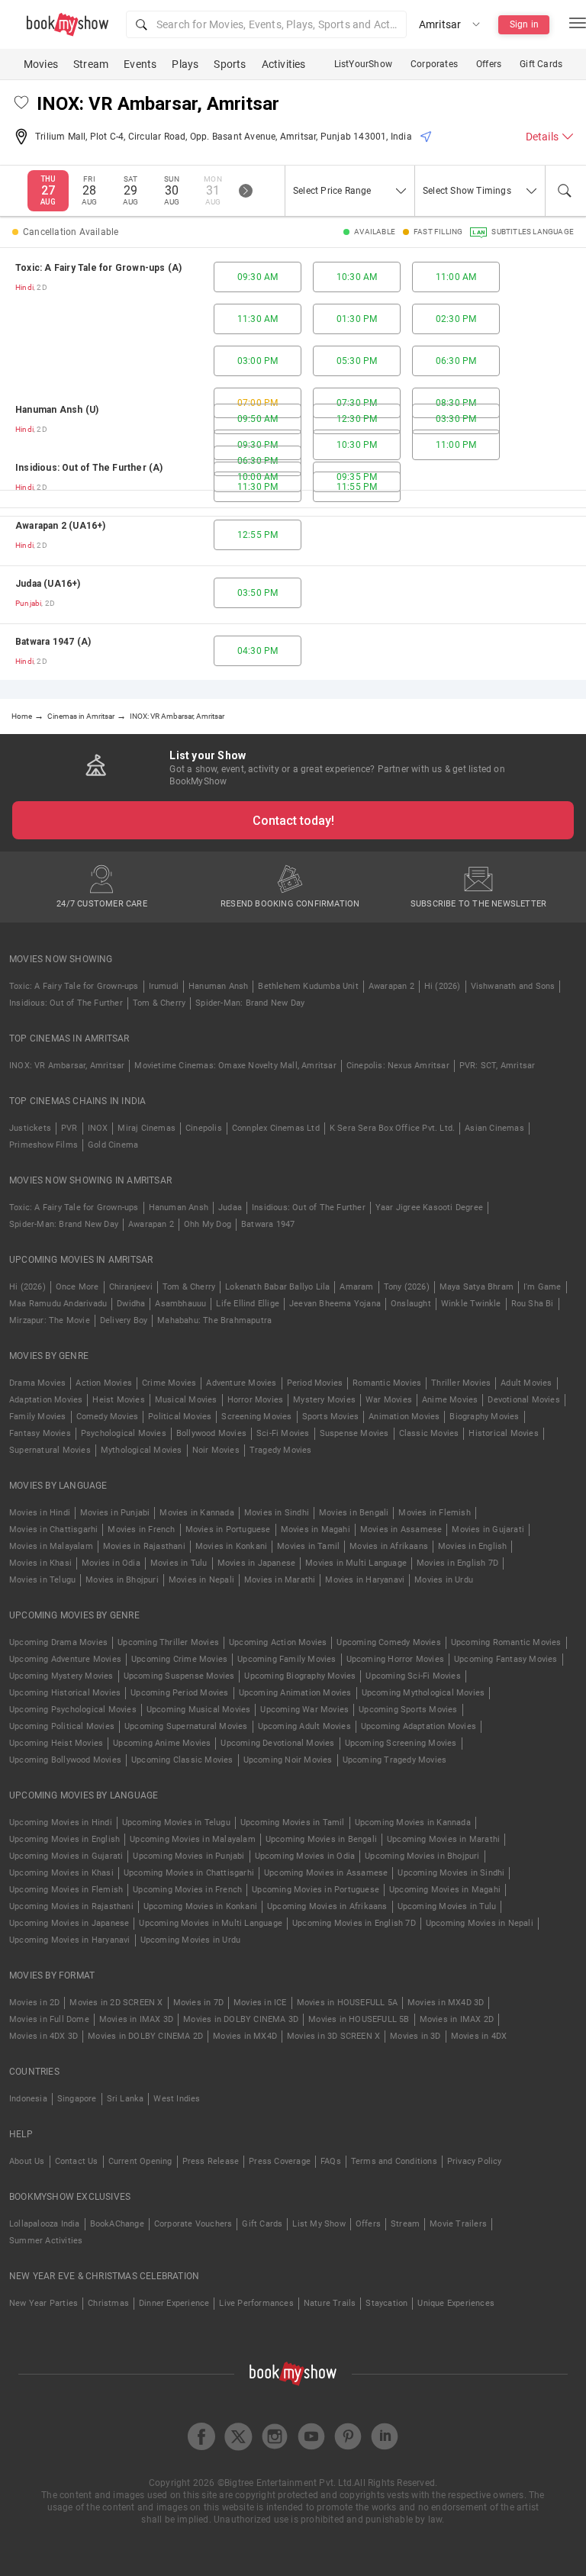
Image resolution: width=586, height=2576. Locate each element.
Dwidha (131, 1304)
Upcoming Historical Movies (65, 1693)
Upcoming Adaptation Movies (419, 1726)
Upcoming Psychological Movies (73, 1710)
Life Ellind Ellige (248, 1304)
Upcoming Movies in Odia (305, 1856)
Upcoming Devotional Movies (277, 1743)
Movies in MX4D (245, 2036)
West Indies (177, 2099)
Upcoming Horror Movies (395, 1659)
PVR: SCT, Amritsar (497, 1066)
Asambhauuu (180, 1304)
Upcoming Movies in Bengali (321, 1839)
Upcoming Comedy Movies (388, 1642)
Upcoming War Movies (304, 1710)
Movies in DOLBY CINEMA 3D (241, 2019)
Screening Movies (256, 1417)
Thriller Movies (461, 1383)
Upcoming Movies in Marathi (443, 1839)
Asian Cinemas (494, 1128)
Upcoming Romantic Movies (506, 1642)
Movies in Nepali (201, 1580)
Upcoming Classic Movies (182, 1760)
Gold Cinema (113, 1145)
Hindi (24, 287)
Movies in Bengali (354, 1513)
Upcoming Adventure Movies (65, 1659)
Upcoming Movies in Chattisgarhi (189, 1873)
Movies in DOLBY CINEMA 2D (145, 2036)
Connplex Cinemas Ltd (276, 1128)
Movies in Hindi (40, 1513)
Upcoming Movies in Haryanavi (70, 1940)
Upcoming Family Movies (287, 1659)
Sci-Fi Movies (283, 1433)
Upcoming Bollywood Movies (65, 1760)
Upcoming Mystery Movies (61, 1676)
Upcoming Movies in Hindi (61, 1823)
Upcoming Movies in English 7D (354, 1923)
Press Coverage (280, 2161)
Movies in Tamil (308, 1546)
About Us (27, 2161)
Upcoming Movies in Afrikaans (327, 1906)
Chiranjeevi (131, 1287)
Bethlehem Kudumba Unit (308, 986)
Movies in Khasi (40, 1563)
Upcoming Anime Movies (162, 1743)
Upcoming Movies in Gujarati (66, 1856)
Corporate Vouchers (193, 2224)
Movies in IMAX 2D (457, 2019)
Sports (230, 64)
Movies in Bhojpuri (122, 1580)
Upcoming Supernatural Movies (186, 1726)
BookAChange (117, 2224)
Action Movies (104, 1383)
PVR (69, 1128)
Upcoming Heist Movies (56, 1743)
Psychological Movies (124, 1433)
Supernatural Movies (50, 1450)
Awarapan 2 (391, 986)
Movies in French (141, 1529)
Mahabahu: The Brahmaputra (214, 1320)
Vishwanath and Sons (513, 986)
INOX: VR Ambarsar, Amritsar (67, 1066)
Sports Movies (331, 1417)
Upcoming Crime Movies (179, 1659)
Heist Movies (118, 1400)
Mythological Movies (142, 1450)
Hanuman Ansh (218, 986)
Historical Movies (503, 1433)
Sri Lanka (126, 2099)
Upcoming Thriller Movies (168, 1642)
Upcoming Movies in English (64, 1839)
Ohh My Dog (208, 1224)
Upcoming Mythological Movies (423, 1693)
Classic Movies (429, 1433)
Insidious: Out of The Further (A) (89, 468)
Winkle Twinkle (471, 1304)
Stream (91, 64)
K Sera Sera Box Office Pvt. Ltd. (392, 1128)
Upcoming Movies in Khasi (61, 1873)
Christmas (108, 2303)
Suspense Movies (354, 1433)
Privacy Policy (475, 2161)
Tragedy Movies (281, 1450)
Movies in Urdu (444, 1580)
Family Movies (38, 1417)
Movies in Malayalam (51, 1546)
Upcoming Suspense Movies (179, 1676)
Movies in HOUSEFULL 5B (359, 2019)
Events (140, 64)
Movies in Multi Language (356, 1563)
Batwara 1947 (268, 1224)
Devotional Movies (523, 1400)
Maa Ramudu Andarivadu (58, 1304)
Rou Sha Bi (533, 1304)
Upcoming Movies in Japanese (69, 1923)
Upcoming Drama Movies (58, 1642)
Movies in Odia (111, 1563)
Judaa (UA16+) (48, 584)
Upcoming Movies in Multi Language (211, 1923)
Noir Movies (216, 1450)
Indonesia (28, 2099)
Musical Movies (186, 1400)
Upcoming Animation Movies (295, 1693)
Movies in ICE (260, 2003)
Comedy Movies (108, 1417)
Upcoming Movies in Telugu (176, 1823)
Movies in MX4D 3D (446, 2003)
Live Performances (256, 2303)
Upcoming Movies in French (187, 1890)
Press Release (211, 2161)
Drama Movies (37, 1383)
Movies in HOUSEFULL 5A (347, 2003)
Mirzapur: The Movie (50, 1320)
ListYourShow (363, 64)
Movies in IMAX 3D (136, 2019)
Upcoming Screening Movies (401, 1743)
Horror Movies (256, 1400)
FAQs (331, 2161)
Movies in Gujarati (488, 1529)
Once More (77, 1287)
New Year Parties (43, 2303)
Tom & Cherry (159, 1003)
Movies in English (472, 1546)
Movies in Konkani (231, 1546)
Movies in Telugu (42, 1580)
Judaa (230, 1207)
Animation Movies (404, 1417)
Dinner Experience (174, 2303)
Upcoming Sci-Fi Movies (413, 1676)
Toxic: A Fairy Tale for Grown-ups (74, 986)
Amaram (356, 1287)
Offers (489, 64)
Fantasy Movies (40, 1433)
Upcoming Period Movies (179, 1693)
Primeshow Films (43, 1145)
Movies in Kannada (196, 1513)
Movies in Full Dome (49, 2019)
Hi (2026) (443, 986)
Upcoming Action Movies (278, 1642)
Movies (41, 64)
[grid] (293, 464)
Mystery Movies (324, 1400)
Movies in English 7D (457, 1563)
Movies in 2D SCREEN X (116, 2003)
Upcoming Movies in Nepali (480, 1923)
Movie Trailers (458, 2224)
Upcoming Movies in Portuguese (316, 1890)
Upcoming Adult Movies (304, 1726)
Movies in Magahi (316, 1529)
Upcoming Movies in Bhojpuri (422, 1856)
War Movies (389, 1400)
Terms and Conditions (394, 2161)
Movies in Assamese (401, 1529)
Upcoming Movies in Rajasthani (71, 1906)
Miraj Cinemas (146, 1128)
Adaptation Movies (46, 1400)
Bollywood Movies (211, 1433)
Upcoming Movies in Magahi (445, 1890)
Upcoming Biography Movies (300, 1676)
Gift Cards (541, 64)
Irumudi (164, 986)
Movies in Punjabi (115, 1513)
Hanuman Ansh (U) (57, 410)
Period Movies (315, 1383)
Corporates (434, 64)
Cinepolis (204, 1128)
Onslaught (411, 1304)
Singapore (77, 2099)
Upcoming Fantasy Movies (506, 1659)
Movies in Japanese (257, 1563)
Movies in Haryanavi (365, 1580)
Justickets (30, 1128)
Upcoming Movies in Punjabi (188, 1856)
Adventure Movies (241, 1383)
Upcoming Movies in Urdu (191, 1940)
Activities (284, 64)
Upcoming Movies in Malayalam (193, 1839)
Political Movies (180, 1417)
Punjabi (28, 603)
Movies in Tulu (179, 1563)
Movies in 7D (198, 2003)
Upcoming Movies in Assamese (326, 1873)
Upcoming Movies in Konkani (200, 1906)
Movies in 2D (34, 2003)
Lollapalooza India (45, 2224)
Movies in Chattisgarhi (53, 1529)
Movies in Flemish (434, 1513)
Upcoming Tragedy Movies (395, 1760)
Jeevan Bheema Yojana (335, 1304)
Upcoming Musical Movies (199, 1710)
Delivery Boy (124, 1320)
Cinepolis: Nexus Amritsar (398, 1066)
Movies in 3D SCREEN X (333, 2036)
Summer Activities (46, 2241)
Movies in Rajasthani (144, 1546)
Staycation (386, 2303)
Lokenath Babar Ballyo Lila (277, 1287)
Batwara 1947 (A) (53, 642)
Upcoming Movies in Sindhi (451, 1873)
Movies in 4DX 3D (43, 2036)
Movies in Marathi (280, 1580)
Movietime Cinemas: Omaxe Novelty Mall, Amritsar (235, 1066)
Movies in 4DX (479, 2036)
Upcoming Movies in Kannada (413, 1823)
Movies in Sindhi (277, 1513)
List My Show (319, 2224)
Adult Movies (526, 1383)
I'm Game (543, 1287)
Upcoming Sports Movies (408, 1710)
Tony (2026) (407, 1287)
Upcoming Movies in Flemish (66, 1890)
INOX (98, 1128)
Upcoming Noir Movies (288, 1760)
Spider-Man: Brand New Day (250, 1003)
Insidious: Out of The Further (66, 1003)
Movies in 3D (415, 2036)
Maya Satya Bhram (477, 1287)
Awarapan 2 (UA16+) (61, 526)
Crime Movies (169, 1383)
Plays (185, 64)
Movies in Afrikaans (389, 1546)
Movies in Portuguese (228, 1529)
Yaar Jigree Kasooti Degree (429, 1207)
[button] (266, 24)
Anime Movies (450, 1400)
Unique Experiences (456, 2303)
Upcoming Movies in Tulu (447, 1906)
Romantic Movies (387, 1383)
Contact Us (77, 2161)
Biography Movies (484, 1417)
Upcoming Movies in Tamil (293, 1823)
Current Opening (140, 2161)
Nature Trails (330, 2303)
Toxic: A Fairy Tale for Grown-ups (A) (98, 268)
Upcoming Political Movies (62, 1726)
